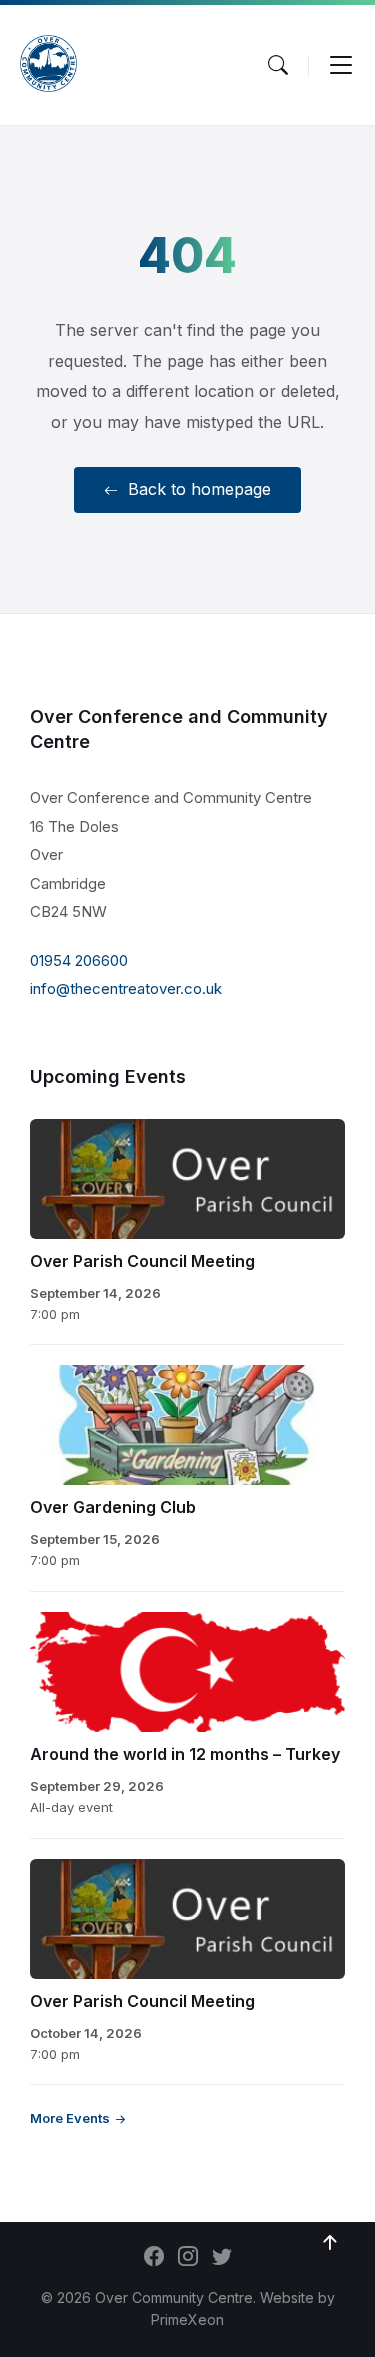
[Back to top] (330, 2243)
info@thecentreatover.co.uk (126, 988)
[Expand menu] (341, 65)
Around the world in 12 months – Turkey (185, 1754)
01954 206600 (79, 960)
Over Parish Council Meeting (142, 1261)
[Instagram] (188, 2258)
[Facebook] (154, 2258)
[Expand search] (278, 65)
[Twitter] (222, 2258)
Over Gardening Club (113, 1507)
